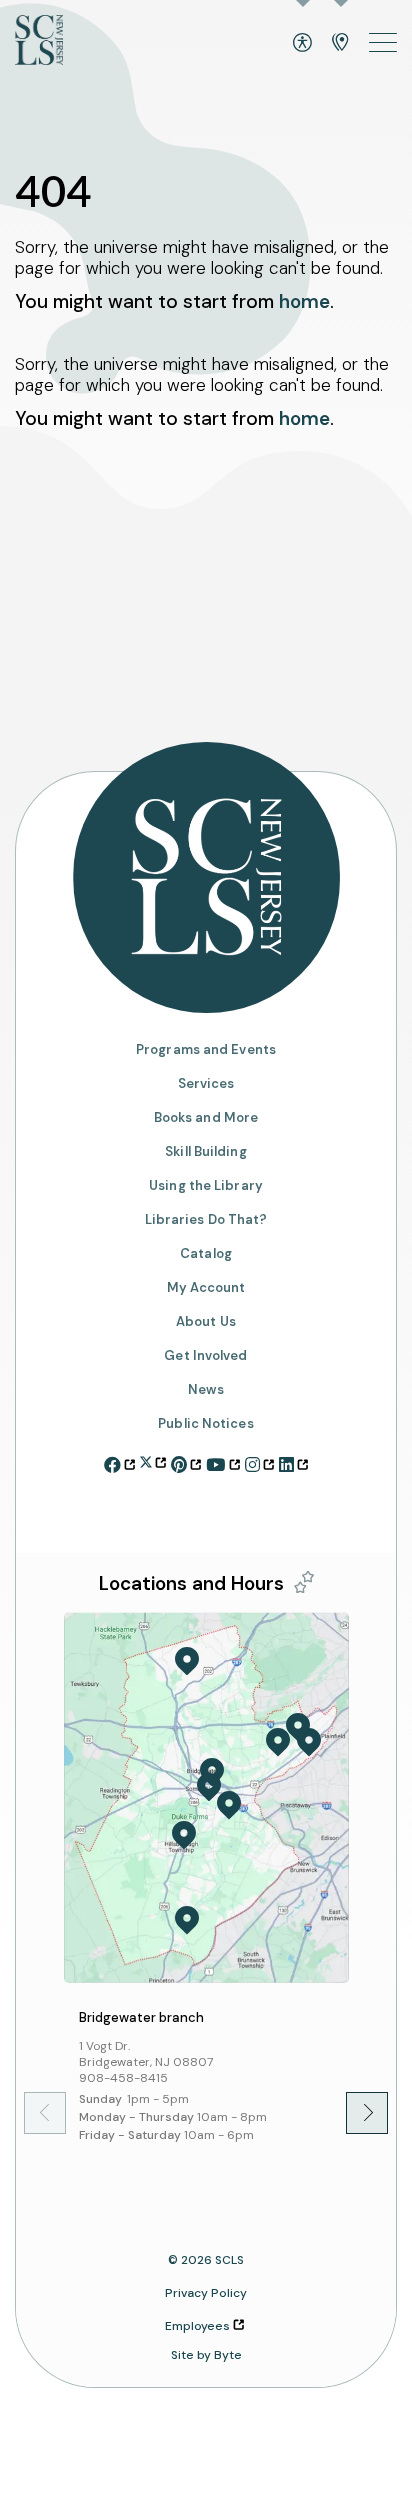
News (205, 1390)
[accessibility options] (302, 42)
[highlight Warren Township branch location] (278, 1742)
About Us (206, 1322)
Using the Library (206, 1185)
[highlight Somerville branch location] (209, 1787)
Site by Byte (206, 2355)
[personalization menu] (304, 1582)
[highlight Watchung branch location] (298, 1728)
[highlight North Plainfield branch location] (309, 1742)
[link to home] (39, 42)
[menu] (383, 42)
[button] (353, 2112)
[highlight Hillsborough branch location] (184, 1835)
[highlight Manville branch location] (229, 1805)
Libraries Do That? (206, 1219)
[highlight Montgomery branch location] (187, 1920)
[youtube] (222, 1462)
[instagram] (259, 1462)
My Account (206, 1288)
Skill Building (205, 1151)
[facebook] (119, 1462)
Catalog (206, 1254)
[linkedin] (293, 1462)
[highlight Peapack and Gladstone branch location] (187, 1661)
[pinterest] (186, 1462)
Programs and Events (206, 1049)
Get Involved (205, 1356)
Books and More (206, 1117)
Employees (197, 2326)
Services (206, 1083)
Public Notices (205, 1424)
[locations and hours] (340, 42)
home (304, 301)
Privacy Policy (206, 2293)
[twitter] (153, 1459)
